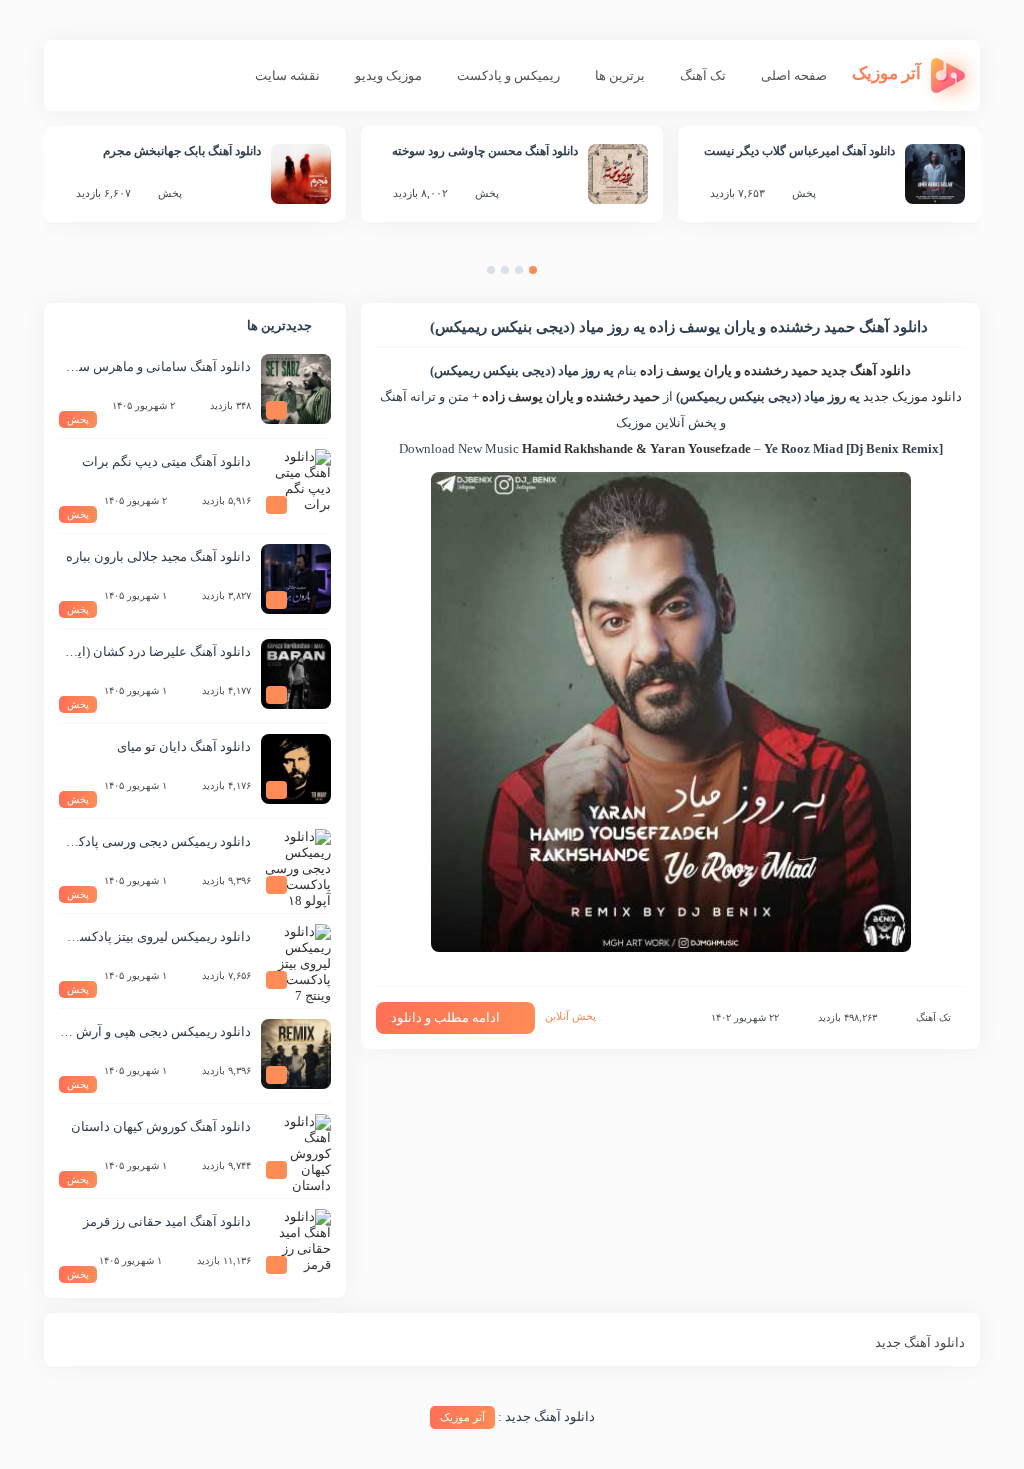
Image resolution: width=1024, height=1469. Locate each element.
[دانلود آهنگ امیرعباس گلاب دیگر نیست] (935, 174)
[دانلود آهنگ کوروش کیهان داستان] (296, 1149)
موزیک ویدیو (388, 75)
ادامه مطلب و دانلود (445, 1017)
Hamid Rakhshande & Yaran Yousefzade (636, 448)
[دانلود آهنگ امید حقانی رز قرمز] (296, 1244)
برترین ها (620, 75)
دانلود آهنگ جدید (866, 370)
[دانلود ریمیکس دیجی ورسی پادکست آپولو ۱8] (296, 864)
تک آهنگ (703, 75)
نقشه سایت (287, 75)
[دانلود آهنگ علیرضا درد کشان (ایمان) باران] (296, 674)
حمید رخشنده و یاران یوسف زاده (729, 370)
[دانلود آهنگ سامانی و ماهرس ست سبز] (296, 389)
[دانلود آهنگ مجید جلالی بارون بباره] (296, 579)
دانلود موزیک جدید (912, 396)
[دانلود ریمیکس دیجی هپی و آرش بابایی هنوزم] (296, 1054)
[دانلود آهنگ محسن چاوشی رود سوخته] (618, 174)
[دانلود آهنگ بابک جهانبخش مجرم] (301, 174)
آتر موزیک (462, 1417)
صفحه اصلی (794, 75)
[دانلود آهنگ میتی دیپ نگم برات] (296, 484)
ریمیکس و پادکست (508, 75)
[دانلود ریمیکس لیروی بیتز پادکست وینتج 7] (296, 959)
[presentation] (553, 274)
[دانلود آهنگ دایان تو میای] (296, 769)
